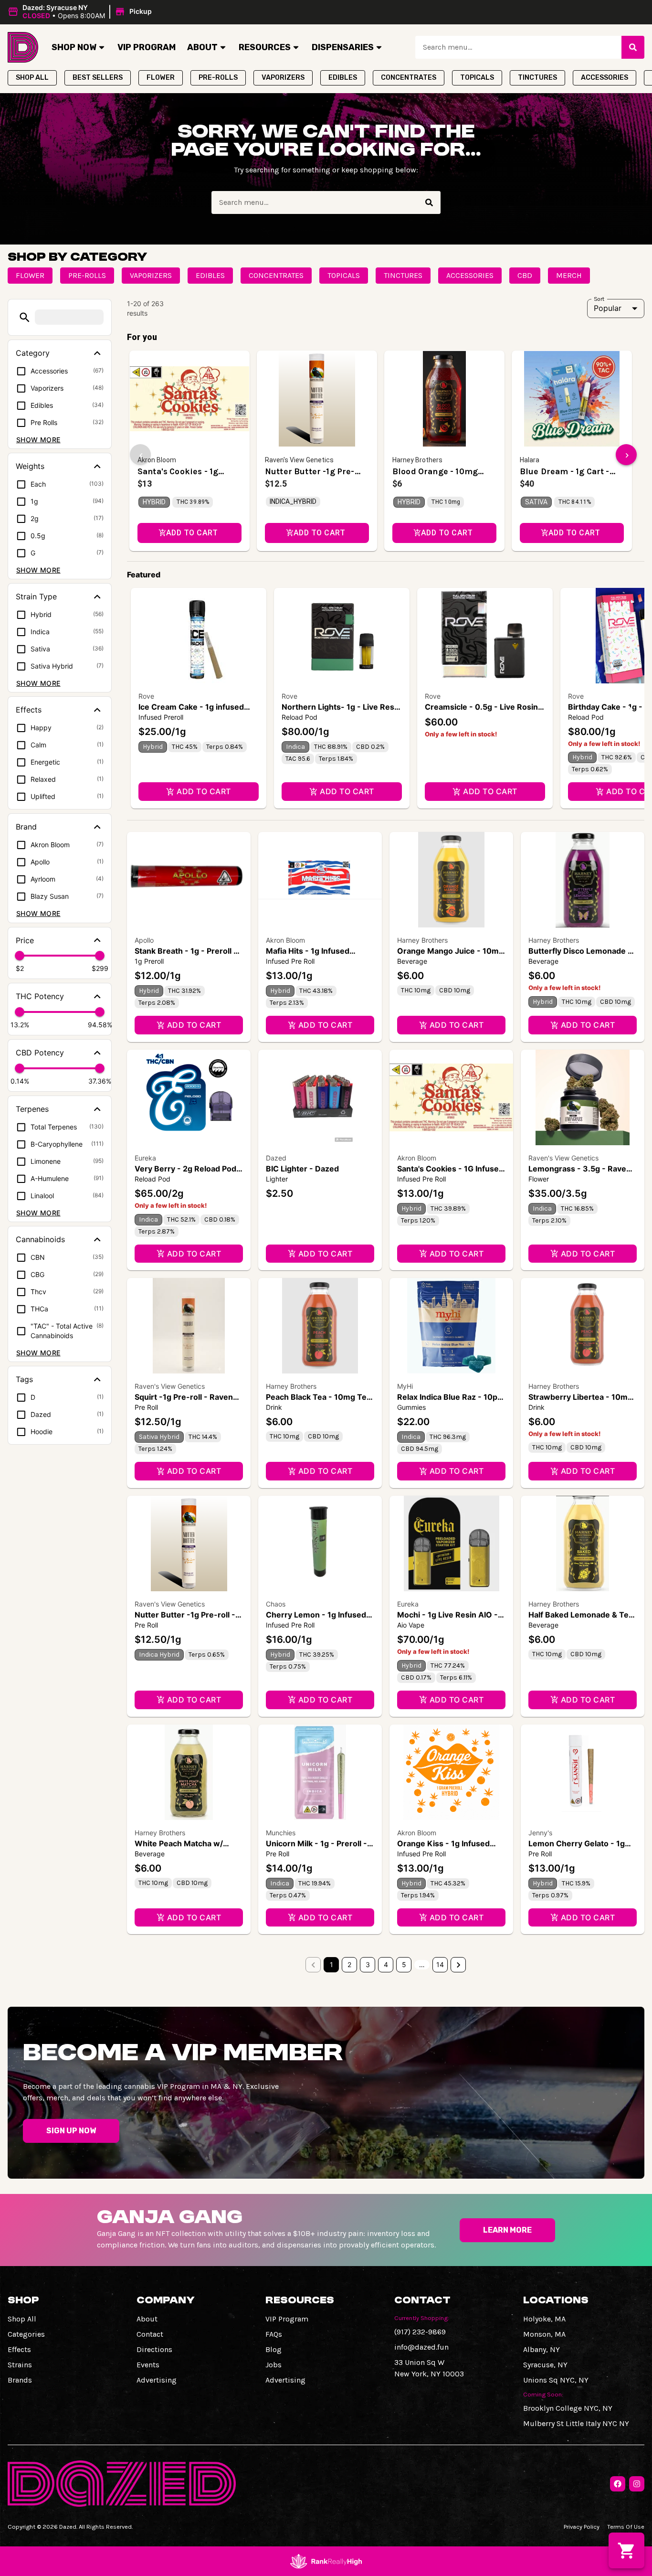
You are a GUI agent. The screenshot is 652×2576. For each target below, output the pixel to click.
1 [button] (331, 1964)
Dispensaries (343, 47)
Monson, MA (544, 2334)
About (202, 47)
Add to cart (204, 791)
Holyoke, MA (544, 2319)
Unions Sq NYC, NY (556, 2380)
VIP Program (147, 47)
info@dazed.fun (421, 2347)
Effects (19, 2349)
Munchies (281, 1833)
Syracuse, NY (545, 2365)
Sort (599, 298)
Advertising (157, 2380)
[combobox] (518, 47)
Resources (265, 47)
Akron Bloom (285, 940)
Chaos (276, 1604)
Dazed (276, 1158)
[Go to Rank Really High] (326, 2561)
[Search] (633, 47)
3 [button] (368, 1964)
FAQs (274, 2334)
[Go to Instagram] (637, 2484)
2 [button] (349, 1964)
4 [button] (386, 1964)
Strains (20, 2365)
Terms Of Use (626, 2527)
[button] (81, 12)
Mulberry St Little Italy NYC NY (576, 2423)
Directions (154, 2349)
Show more (38, 440)
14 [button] (440, 1964)
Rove (146, 696)
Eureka (145, 1158)
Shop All (22, 2319)
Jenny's (540, 1833)
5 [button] (404, 1964)
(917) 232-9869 (420, 2332)
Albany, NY (542, 2349)
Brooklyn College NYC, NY (568, 2408)
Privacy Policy (582, 2527)
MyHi (405, 1386)
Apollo (144, 940)
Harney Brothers (422, 940)
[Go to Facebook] (618, 2484)
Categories (26, 2334)
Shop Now (74, 47)
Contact (150, 2334)
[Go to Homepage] (23, 47)
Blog (273, 2349)
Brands (20, 2380)
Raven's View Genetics (563, 1158)
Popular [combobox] (608, 308)
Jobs (273, 2365)
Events (148, 2365)
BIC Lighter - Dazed (302, 1169)
